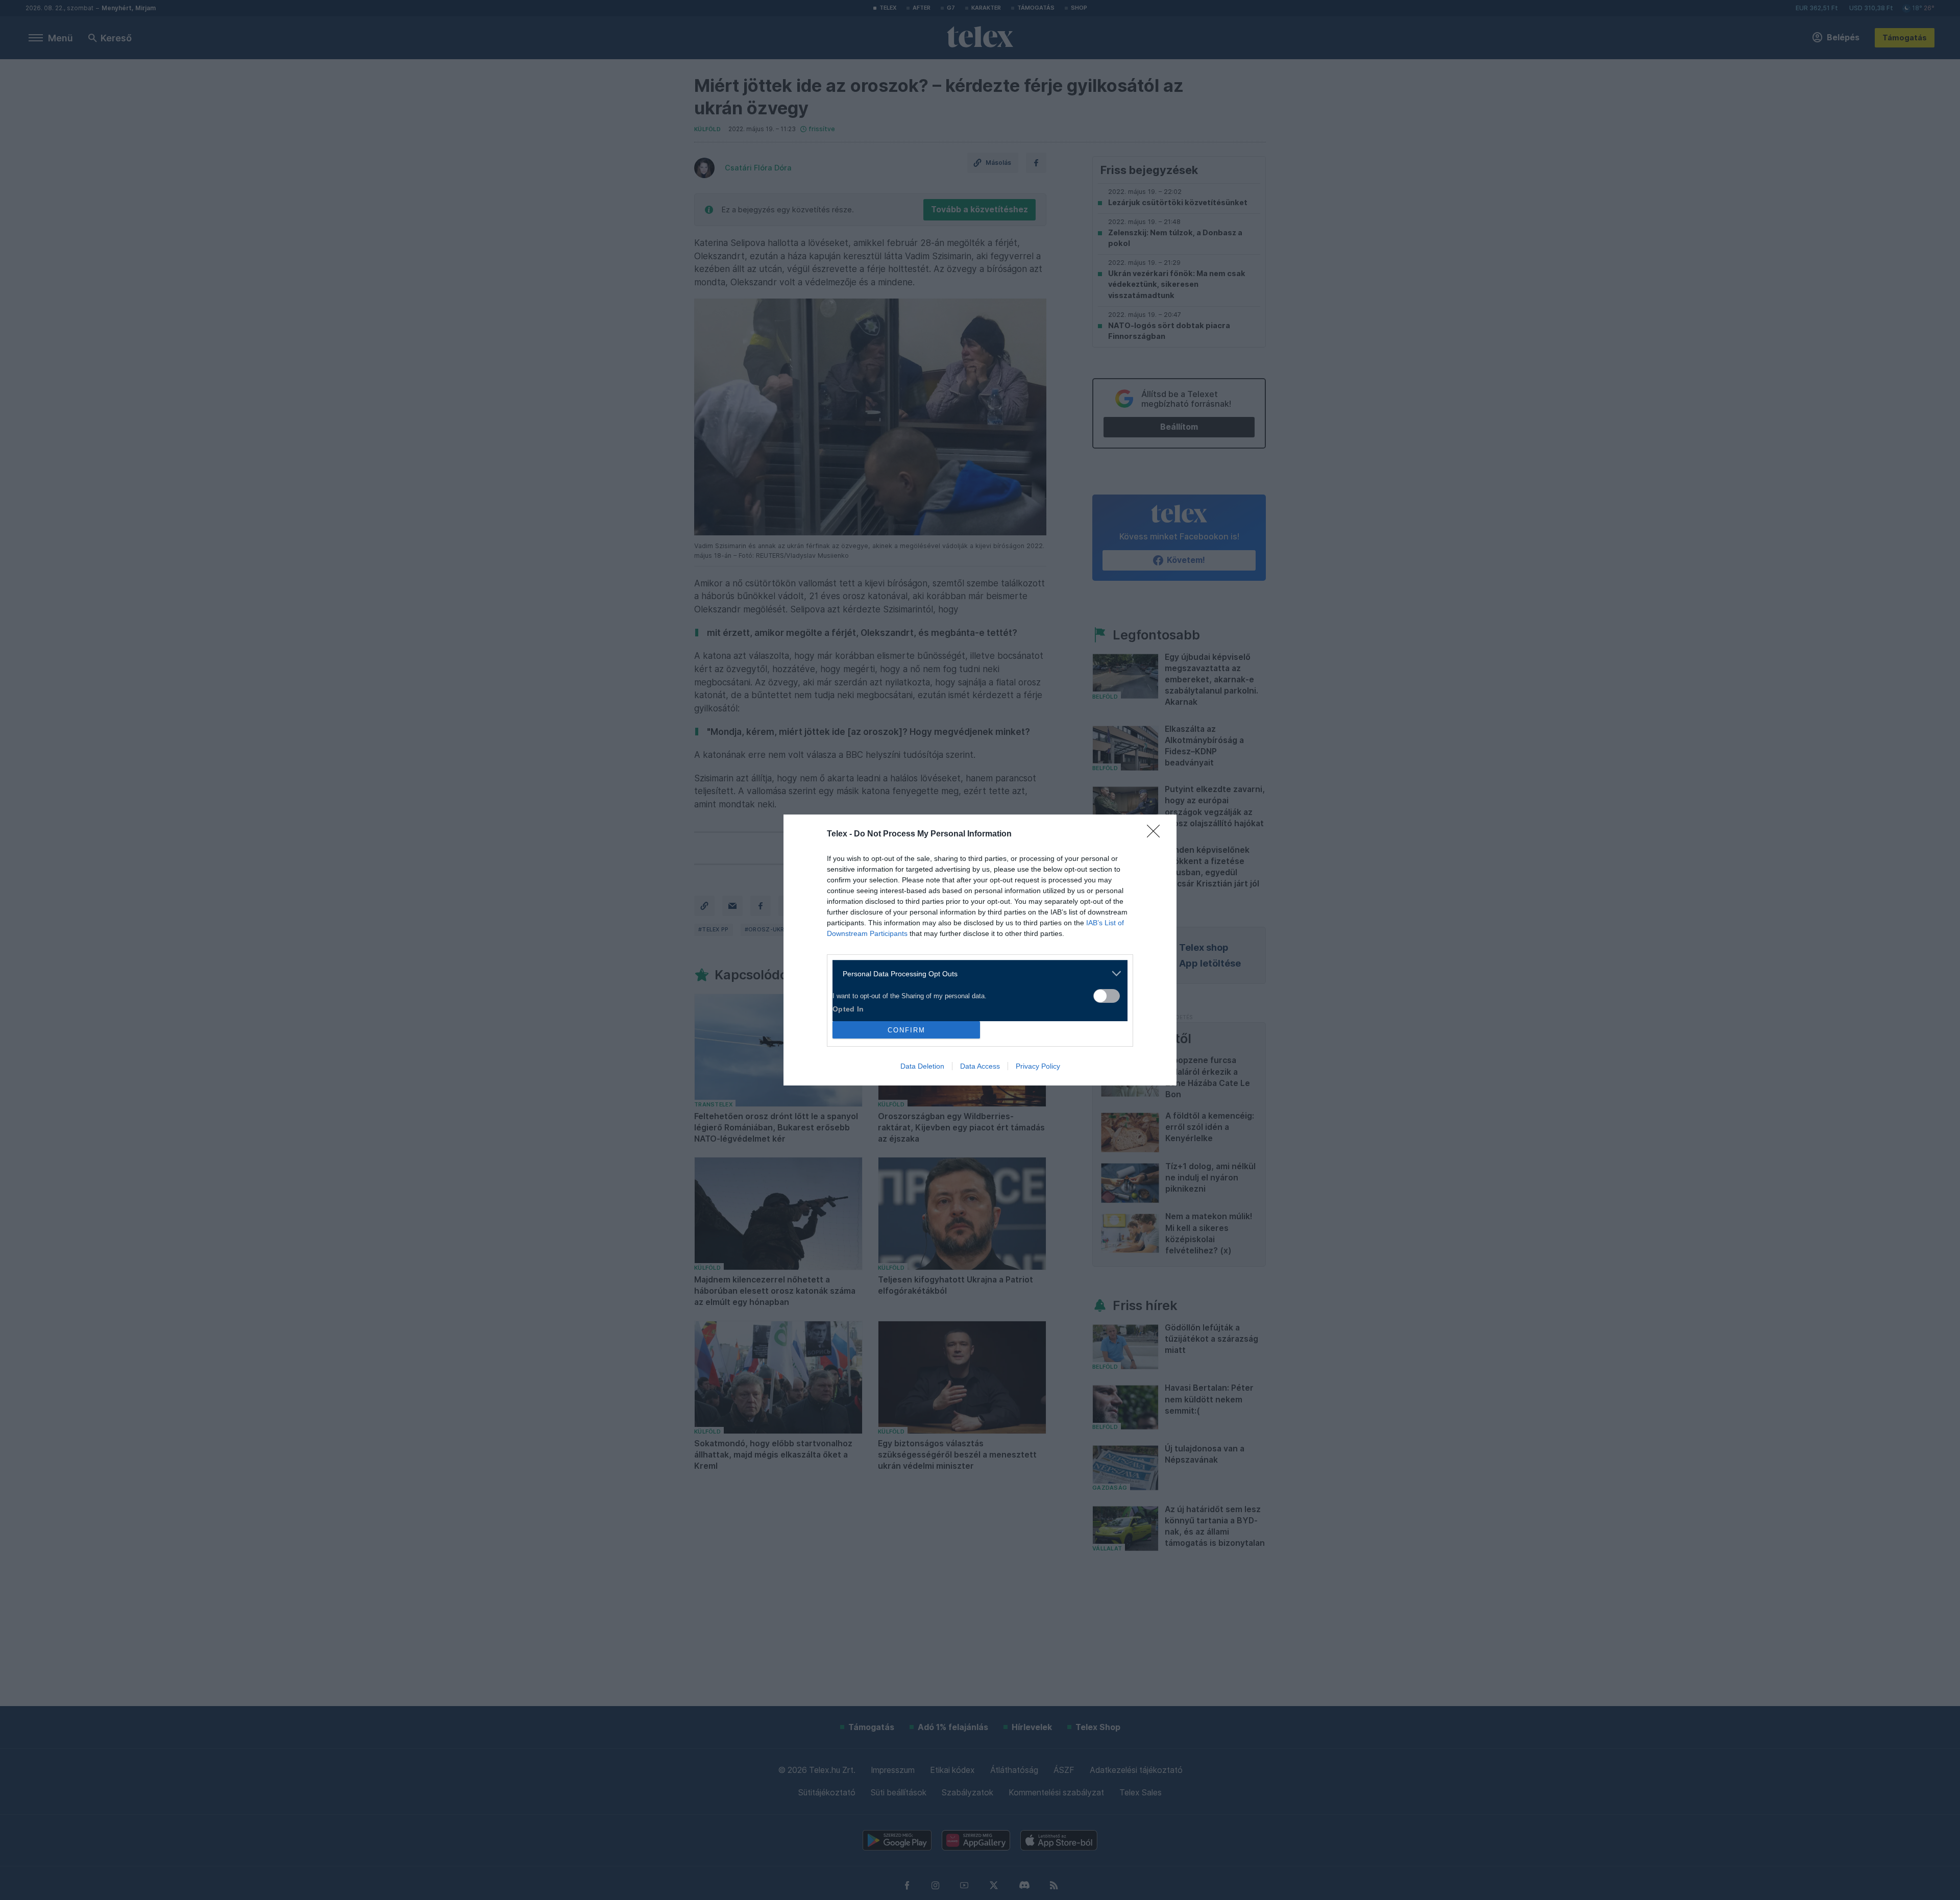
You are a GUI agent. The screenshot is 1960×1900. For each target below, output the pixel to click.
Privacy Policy (1038, 1066)
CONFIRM (906, 1030)
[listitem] (976, 973)
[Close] (1157, 834)
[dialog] (980, 950)
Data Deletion (922, 1066)
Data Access (980, 1066)
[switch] (1107, 996)
